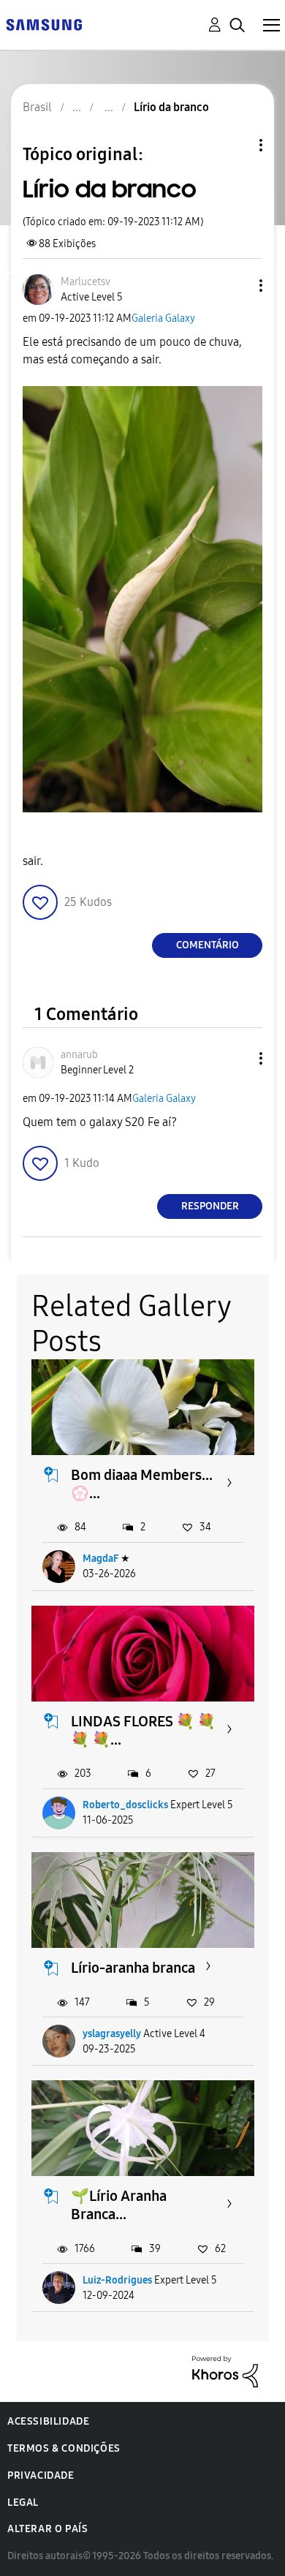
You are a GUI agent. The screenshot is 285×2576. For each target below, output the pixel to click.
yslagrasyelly (112, 2034)
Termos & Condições (64, 2448)
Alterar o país (47, 2529)
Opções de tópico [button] (236, 145)
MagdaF (100, 1559)
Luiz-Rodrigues (117, 2280)
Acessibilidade (48, 2421)
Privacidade (41, 2475)
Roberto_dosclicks (125, 1805)
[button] (237, 286)
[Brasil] (44, 24)
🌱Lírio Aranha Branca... (119, 2205)
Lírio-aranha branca (133, 1968)
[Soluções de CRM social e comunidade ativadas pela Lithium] (225, 2371)
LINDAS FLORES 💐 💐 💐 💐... (143, 1730)
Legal (23, 2503)
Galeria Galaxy (163, 318)
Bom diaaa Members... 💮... (142, 1484)
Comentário (208, 945)
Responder (210, 1206)
